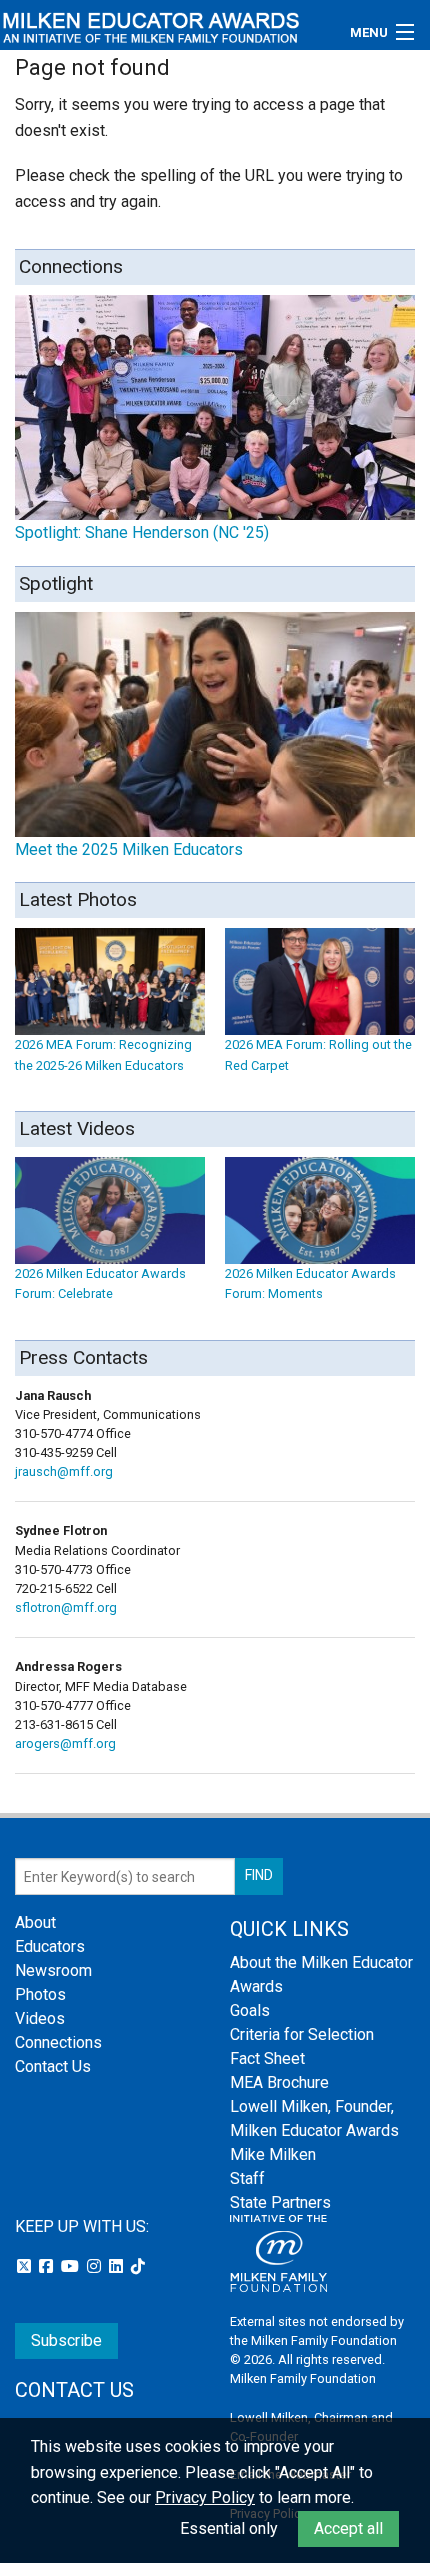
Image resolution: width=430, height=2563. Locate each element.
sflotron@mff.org (66, 1607)
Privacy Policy (205, 2497)
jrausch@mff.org (64, 1471)
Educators (50, 1946)
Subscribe (66, 2340)
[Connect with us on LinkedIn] (118, 2266)
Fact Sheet (267, 2058)
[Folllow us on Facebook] (48, 2266)
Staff (247, 2178)
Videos (40, 2018)
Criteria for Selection (302, 2034)
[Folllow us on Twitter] (26, 2266)
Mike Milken (273, 2154)
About (35, 1922)
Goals (250, 2010)
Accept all (348, 2528)
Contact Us (53, 2066)
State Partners (280, 2202)
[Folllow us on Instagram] (96, 2266)
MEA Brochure (279, 2082)
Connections (58, 2042)
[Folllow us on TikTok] (138, 2266)
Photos (40, 1994)
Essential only (229, 2528)
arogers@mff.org (65, 1743)
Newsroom (53, 1970)
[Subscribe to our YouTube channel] (72, 2266)
